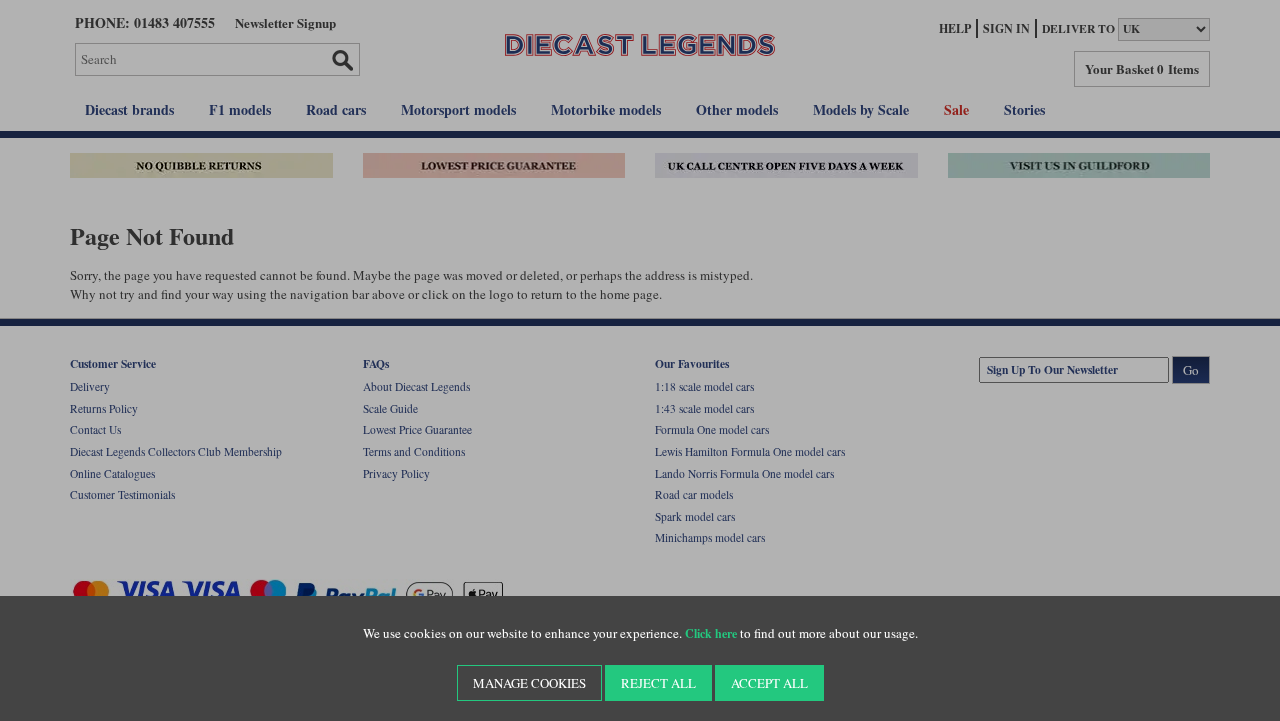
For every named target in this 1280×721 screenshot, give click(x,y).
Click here (711, 633)
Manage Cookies (529, 683)
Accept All (769, 683)
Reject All (658, 683)
